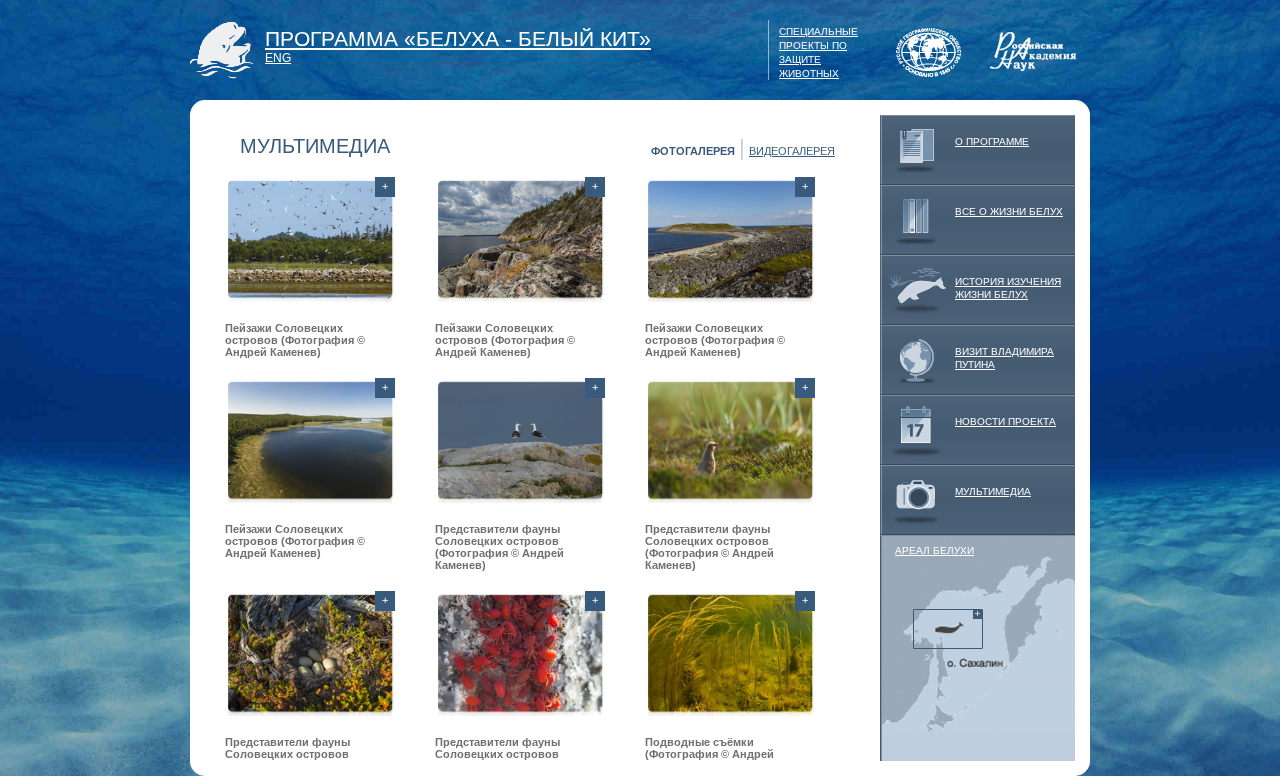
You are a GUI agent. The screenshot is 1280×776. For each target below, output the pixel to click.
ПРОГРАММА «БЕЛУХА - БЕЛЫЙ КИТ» (458, 38)
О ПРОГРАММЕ (992, 141)
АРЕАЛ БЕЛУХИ (934, 550)
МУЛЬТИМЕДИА (993, 491)
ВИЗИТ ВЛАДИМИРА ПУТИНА (1004, 358)
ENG (278, 58)
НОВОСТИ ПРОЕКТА (1005, 421)
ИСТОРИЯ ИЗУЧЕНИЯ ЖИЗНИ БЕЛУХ (1008, 288)
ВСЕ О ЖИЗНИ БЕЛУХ (1009, 211)
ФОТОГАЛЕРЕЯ (693, 151)
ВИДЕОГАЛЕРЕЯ (792, 151)
